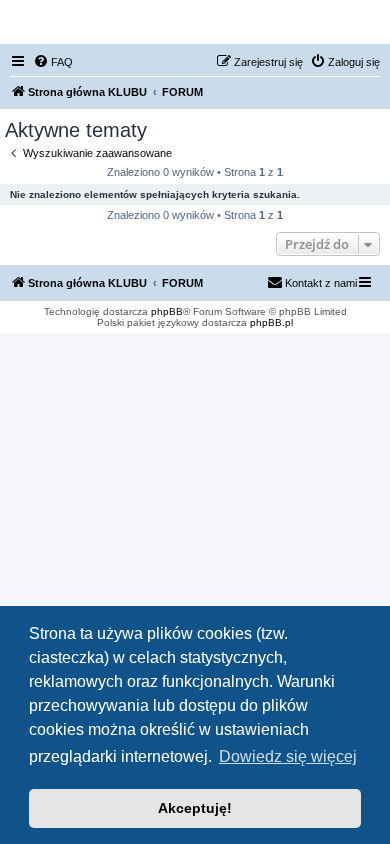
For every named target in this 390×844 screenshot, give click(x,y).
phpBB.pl (271, 322)
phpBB (167, 311)
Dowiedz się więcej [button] (288, 756)
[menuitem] (53, 62)
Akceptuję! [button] (195, 808)
